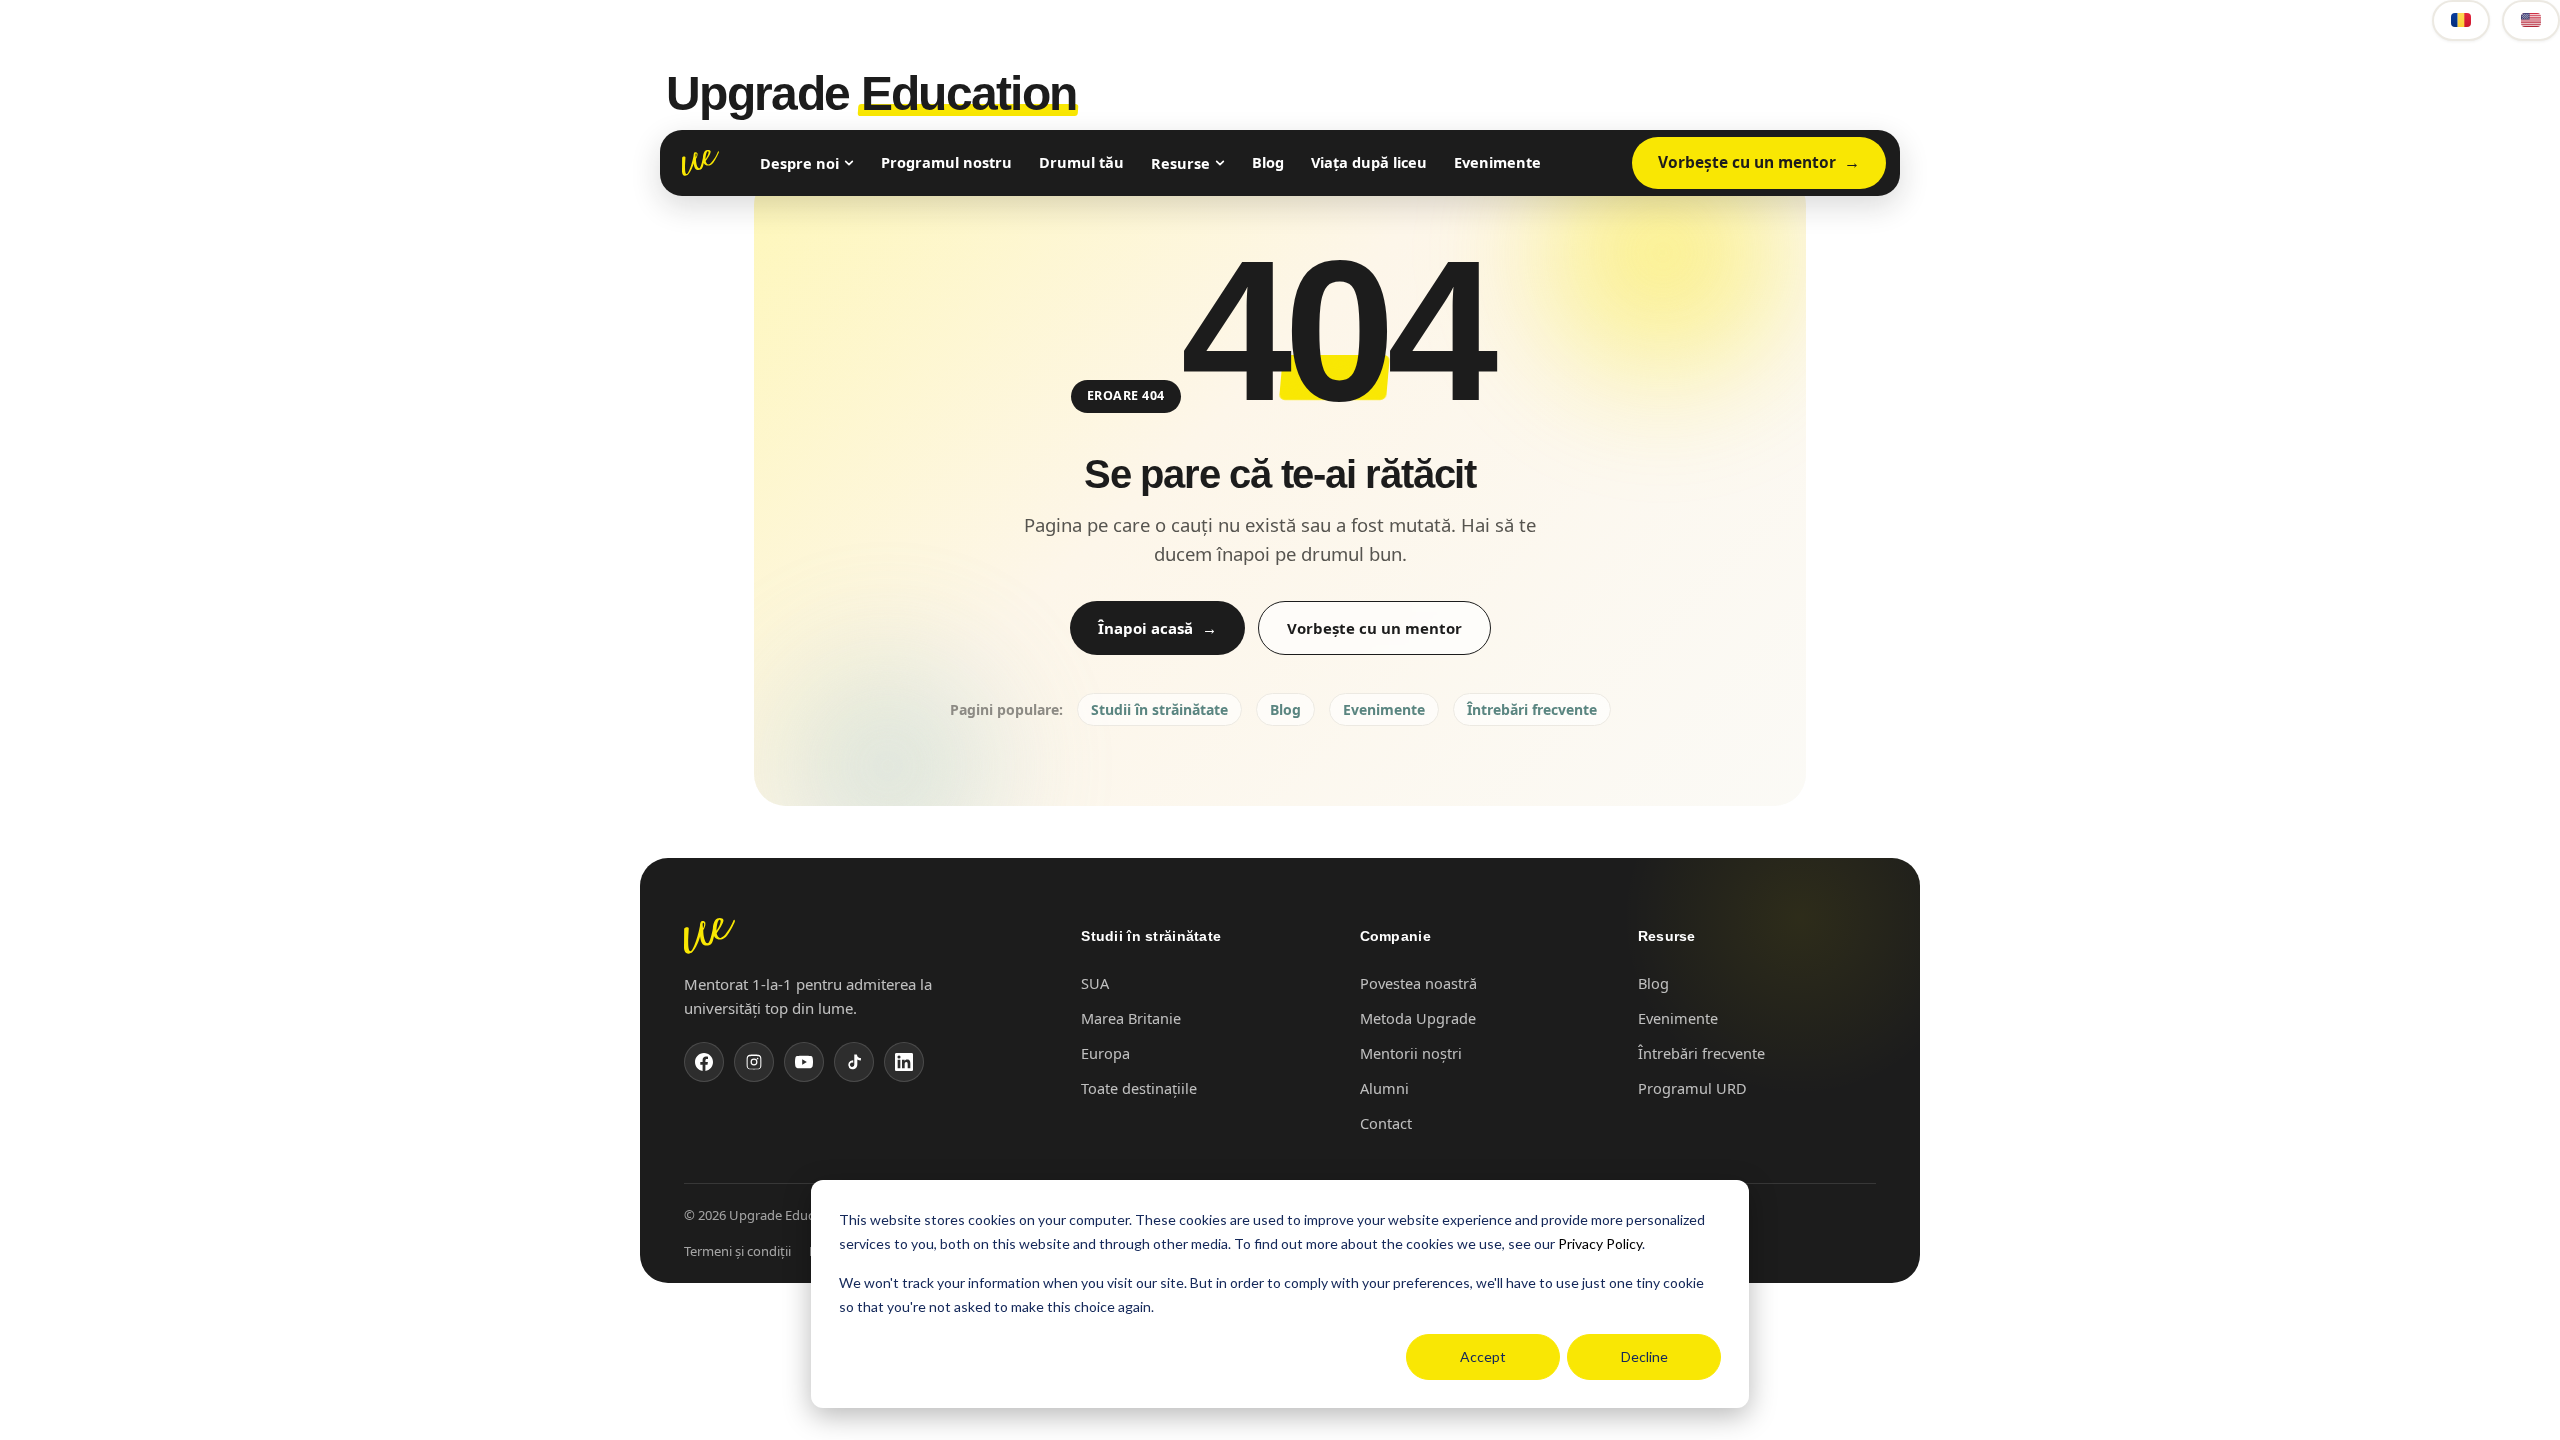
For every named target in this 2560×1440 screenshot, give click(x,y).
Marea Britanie (1131, 1018)
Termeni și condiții (737, 1251)
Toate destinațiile (1139, 1088)
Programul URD (1692, 1088)
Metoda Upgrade (1418, 1018)
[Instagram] (754, 1062)
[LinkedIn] (904, 1062)
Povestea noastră (1418, 983)
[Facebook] (704, 1062)
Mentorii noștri (1411, 1053)
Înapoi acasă (1145, 628)
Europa (1105, 1053)
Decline (1644, 1356)
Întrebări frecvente (1532, 709)
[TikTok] (854, 1062)
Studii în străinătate (1159, 709)
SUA (1095, 983)
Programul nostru (946, 162)
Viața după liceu (1369, 162)
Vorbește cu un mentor (1747, 162)
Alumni (1384, 1088)
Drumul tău (1081, 162)
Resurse (1180, 163)
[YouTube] (804, 1062)
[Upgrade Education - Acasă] (700, 163)
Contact (1386, 1123)
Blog (1268, 162)
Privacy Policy (1600, 1243)
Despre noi (799, 163)
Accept (1483, 1356)
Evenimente (1497, 162)
